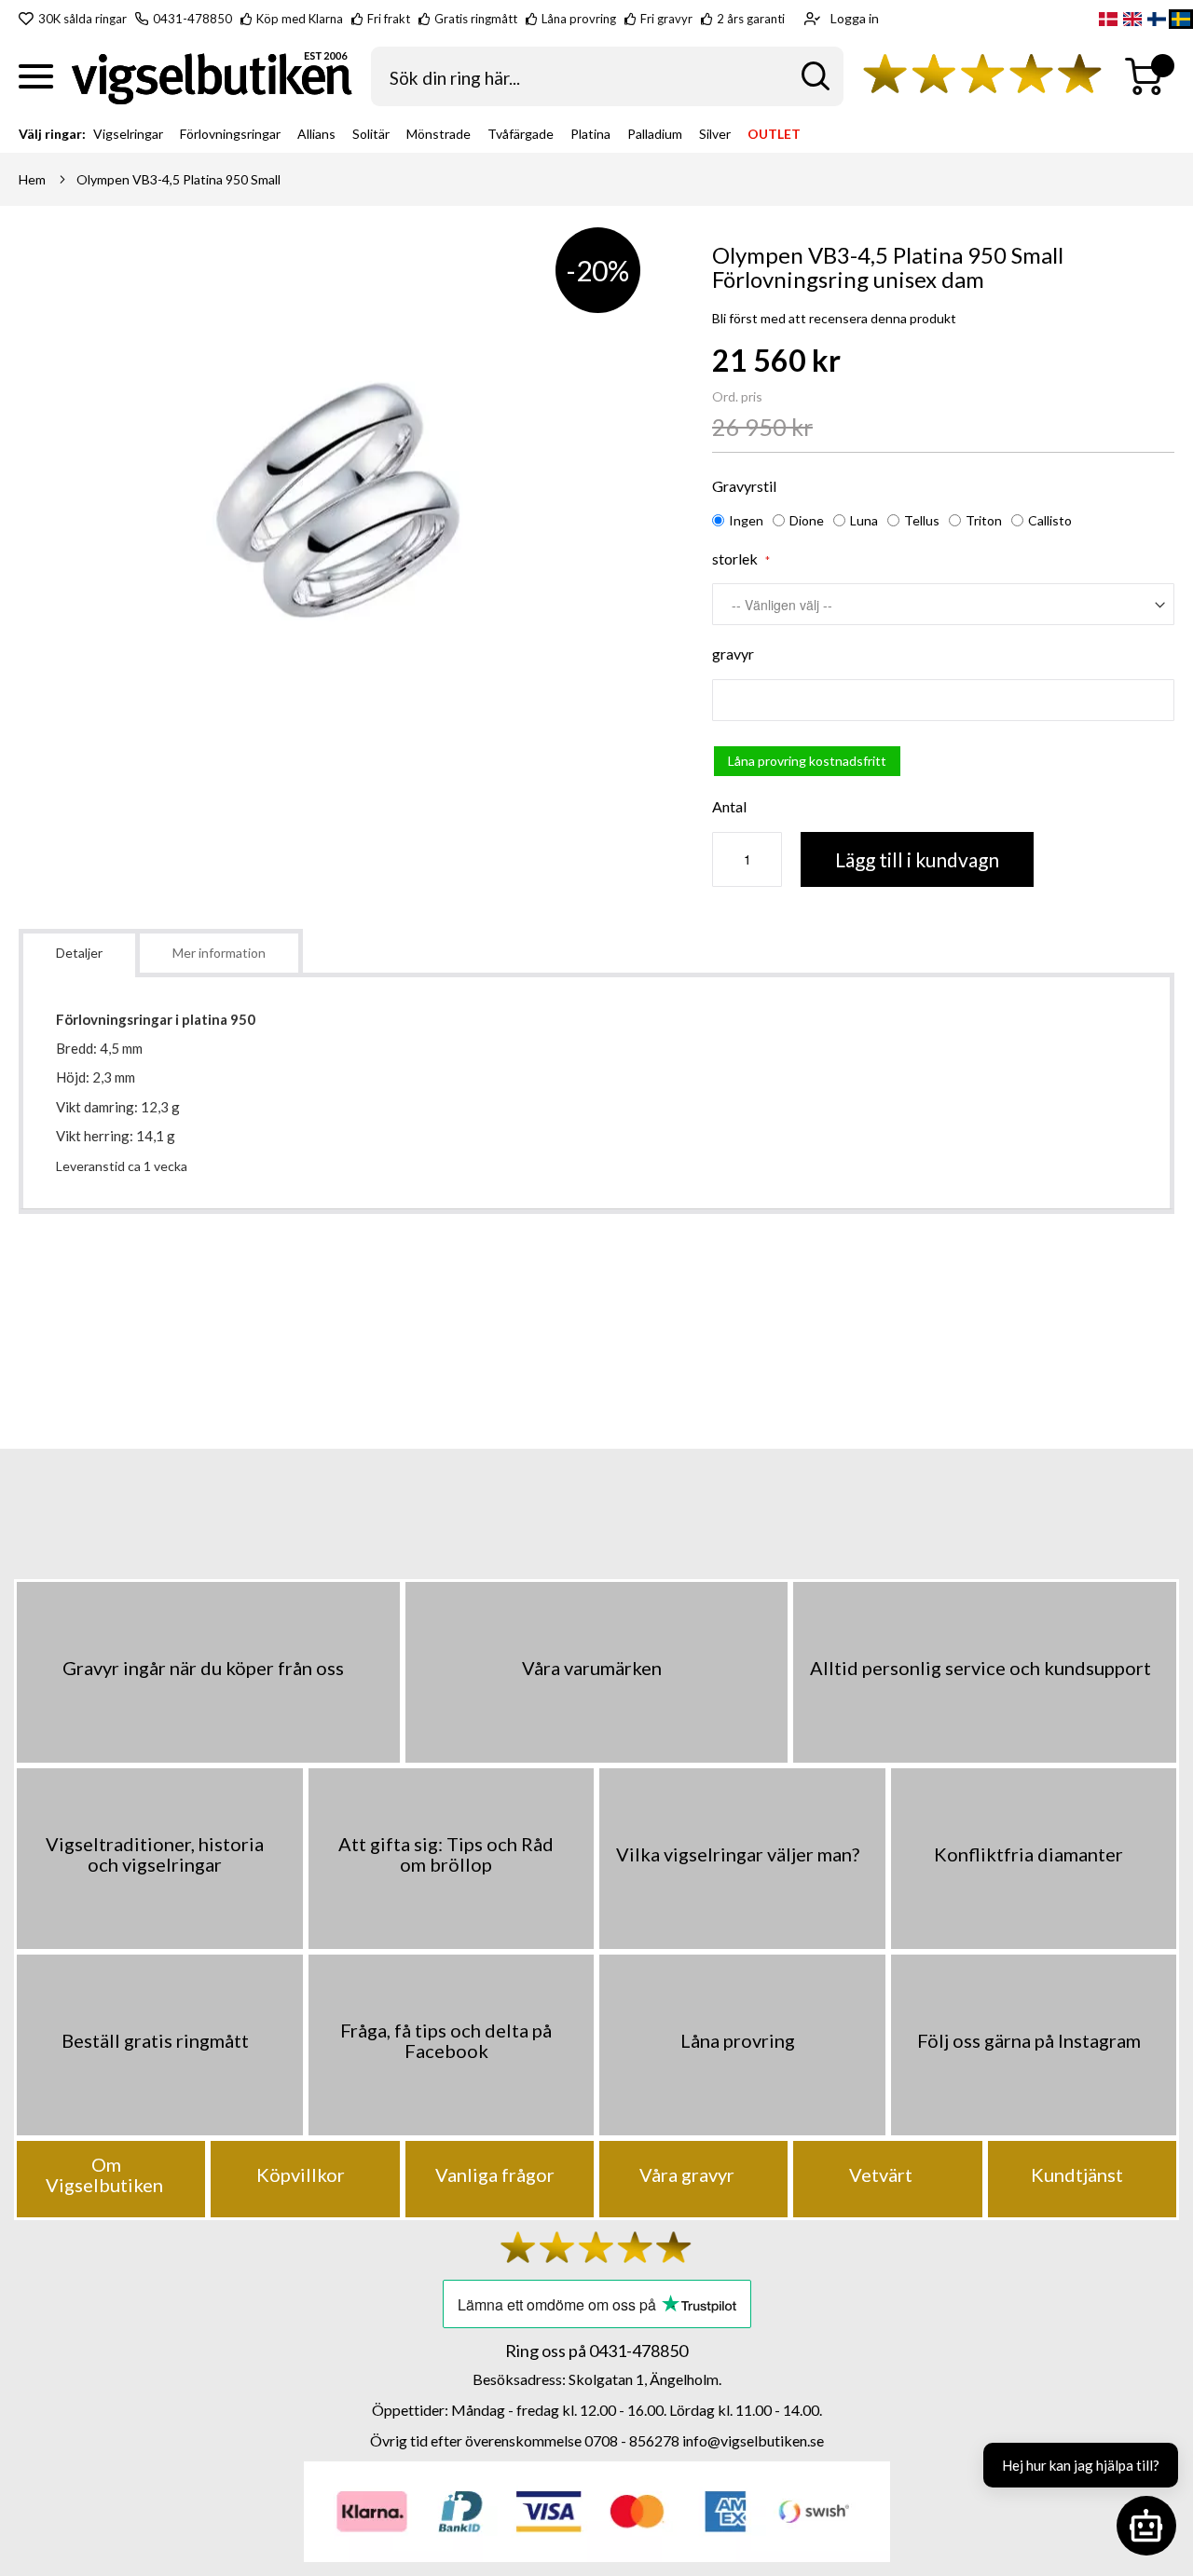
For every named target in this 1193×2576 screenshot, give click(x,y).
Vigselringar (128, 134)
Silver (715, 134)
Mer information (219, 953)
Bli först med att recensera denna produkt (834, 318)
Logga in (855, 18)
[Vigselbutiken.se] (212, 77)
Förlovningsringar (230, 134)
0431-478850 (192, 19)
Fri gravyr (666, 19)
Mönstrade (439, 134)
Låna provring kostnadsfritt (807, 761)
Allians (316, 134)
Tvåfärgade (521, 134)
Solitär (371, 134)
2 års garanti (751, 19)
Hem (32, 179)
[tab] (79, 953)
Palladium (655, 134)
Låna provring (579, 19)
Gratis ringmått (476, 19)
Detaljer (79, 953)
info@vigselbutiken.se (753, 2440)
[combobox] (607, 76)
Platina (590, 134)
